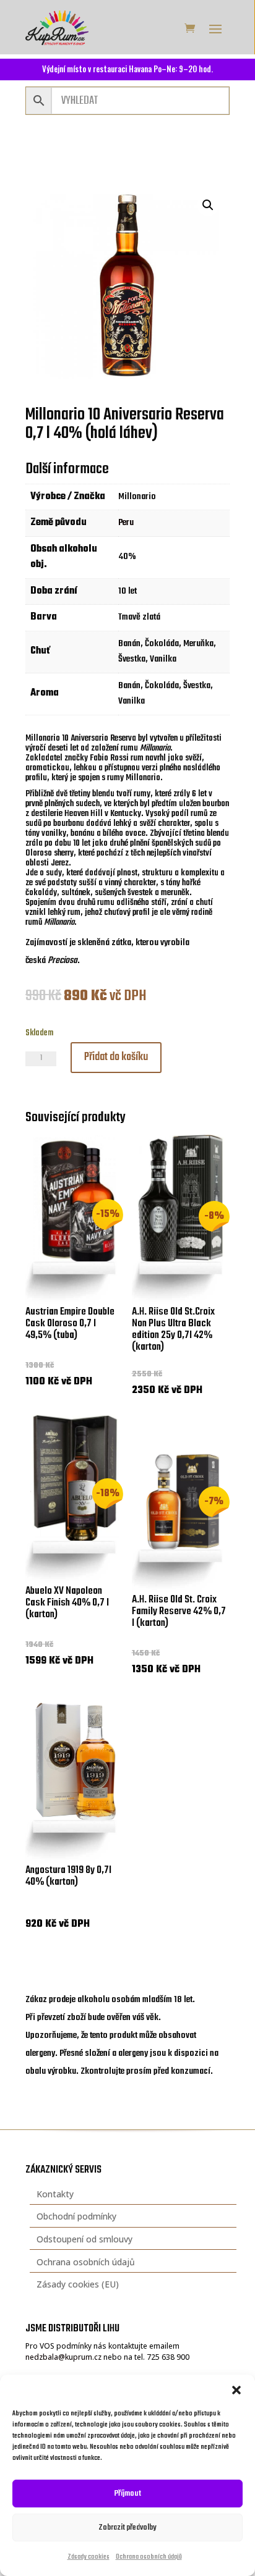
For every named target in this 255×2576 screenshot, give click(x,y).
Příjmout (128, 2494)
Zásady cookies (89, 2557)
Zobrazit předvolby (127, 2528)
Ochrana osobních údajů (149, 2557)
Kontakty (55, 2194)
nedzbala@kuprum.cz (63, 2357)
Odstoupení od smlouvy (84, 2239)
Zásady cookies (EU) (78, 2284)
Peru (126, 523)
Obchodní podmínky (76, 2216)
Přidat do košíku (116, 1057)
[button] (236, 2390)
